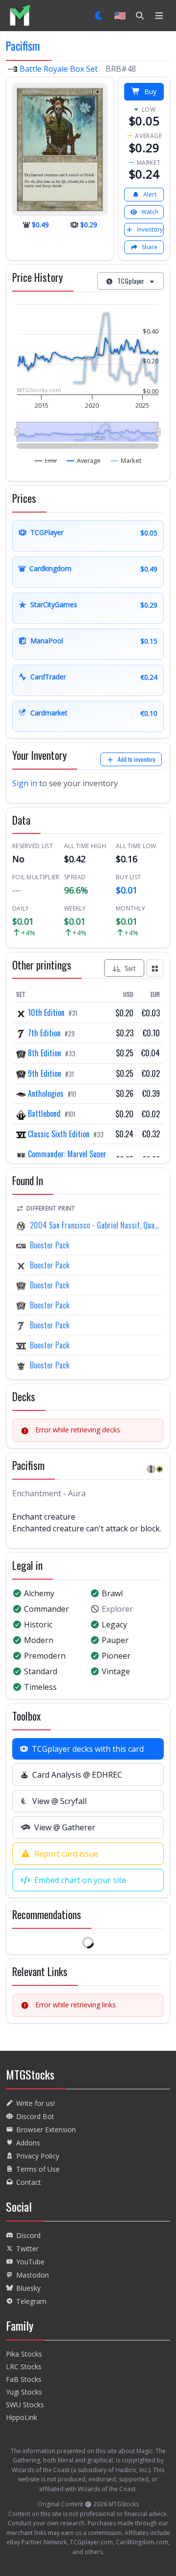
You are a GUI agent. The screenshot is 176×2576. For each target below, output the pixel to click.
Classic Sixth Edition (59, 1134)
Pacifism (23, 46)
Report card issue (66, 1854)
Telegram (31, 2301)
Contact (29, 2182)
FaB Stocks (24, 2379)
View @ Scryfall (59, 1801)
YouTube (30, 2262)
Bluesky (28, 2288)
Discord (28, 2235)
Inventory (150, 229)
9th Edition (44, 1073)
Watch (150, 212)
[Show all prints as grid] (155, 968)
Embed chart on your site (80, 1880)
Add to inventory (137, 759)
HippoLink (22, 2417)
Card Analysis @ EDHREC (77, 1775)
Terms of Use (38, 2169)
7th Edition (44, 1033)
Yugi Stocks (24, 2392)
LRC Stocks (24, 2367)
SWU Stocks (25, 2405)
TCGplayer (131, 281)
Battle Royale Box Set (59, 69)
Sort (130, 968)
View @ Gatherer (65, 1827)
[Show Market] (126, 460)
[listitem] (20, 15)
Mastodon (33, 2275)
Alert (150, 194)
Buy (150, 91)
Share (150, 247)
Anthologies (46, 1093)
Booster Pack (50, 1245)
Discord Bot (35, 2116)
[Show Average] (84, 460)
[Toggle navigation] (159, 16)
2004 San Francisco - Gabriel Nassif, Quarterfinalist (95, 1225)
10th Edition (46, 1012)
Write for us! (35, 2103)
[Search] (140, 16)
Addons (28, 2143)
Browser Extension (46, 2130)
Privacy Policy (38, 2156)
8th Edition (44, 1053)
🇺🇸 (120, 15)
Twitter (27, 2249)
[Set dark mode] (99, 16)
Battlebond (44, 1113)
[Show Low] (46, 460)
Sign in (25, 783)
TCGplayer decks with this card (88, 1749)
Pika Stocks (24, 2354)
